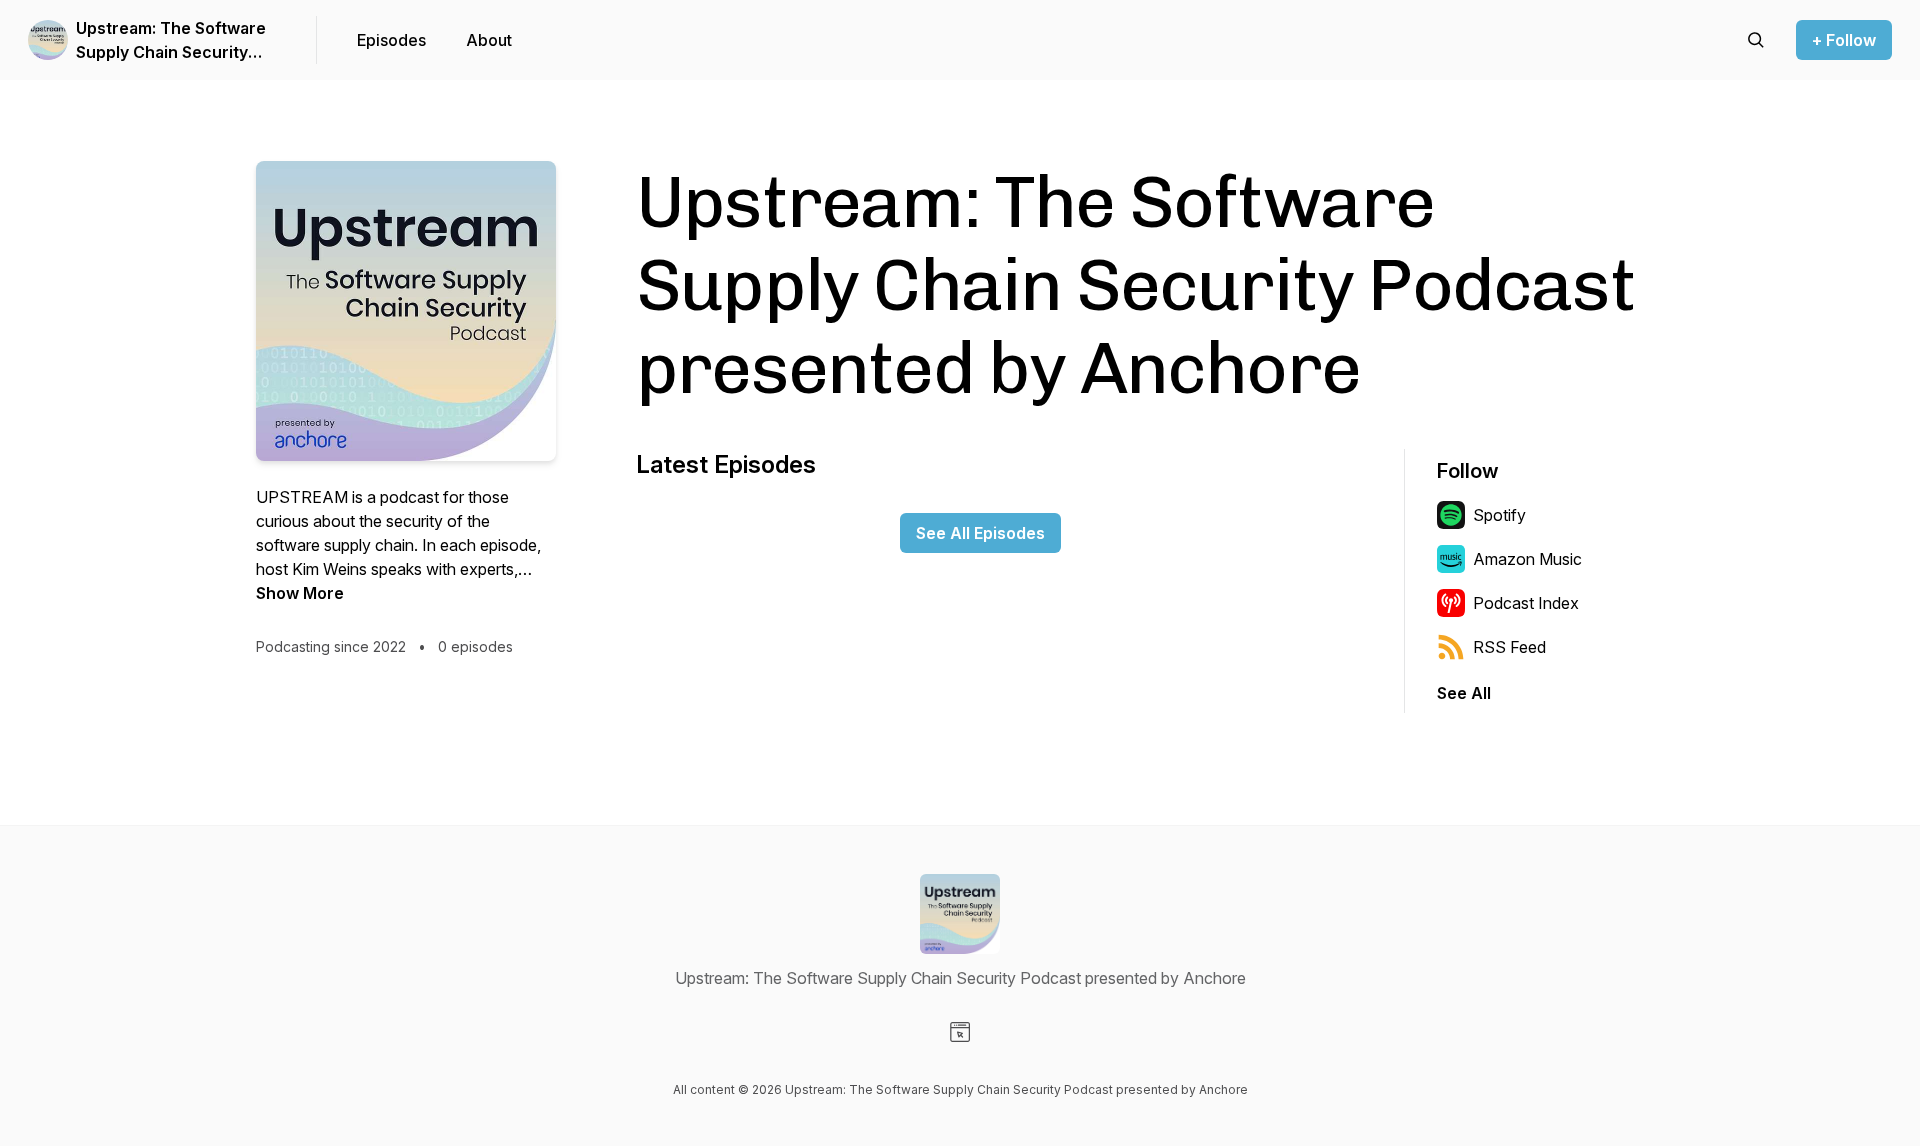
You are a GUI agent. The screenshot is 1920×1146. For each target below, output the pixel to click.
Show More (300, 593)
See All (1464, 693)
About (489, 40)
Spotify (1499, 515)
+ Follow (1844, 40)
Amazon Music (1527, 559)
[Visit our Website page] (960, 1032)
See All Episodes (980, 533)
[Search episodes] (1756, 40)
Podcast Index (1526, 603)
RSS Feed (1509, 647)
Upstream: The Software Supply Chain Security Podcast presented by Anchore (171, 41)
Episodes (391, 40)
